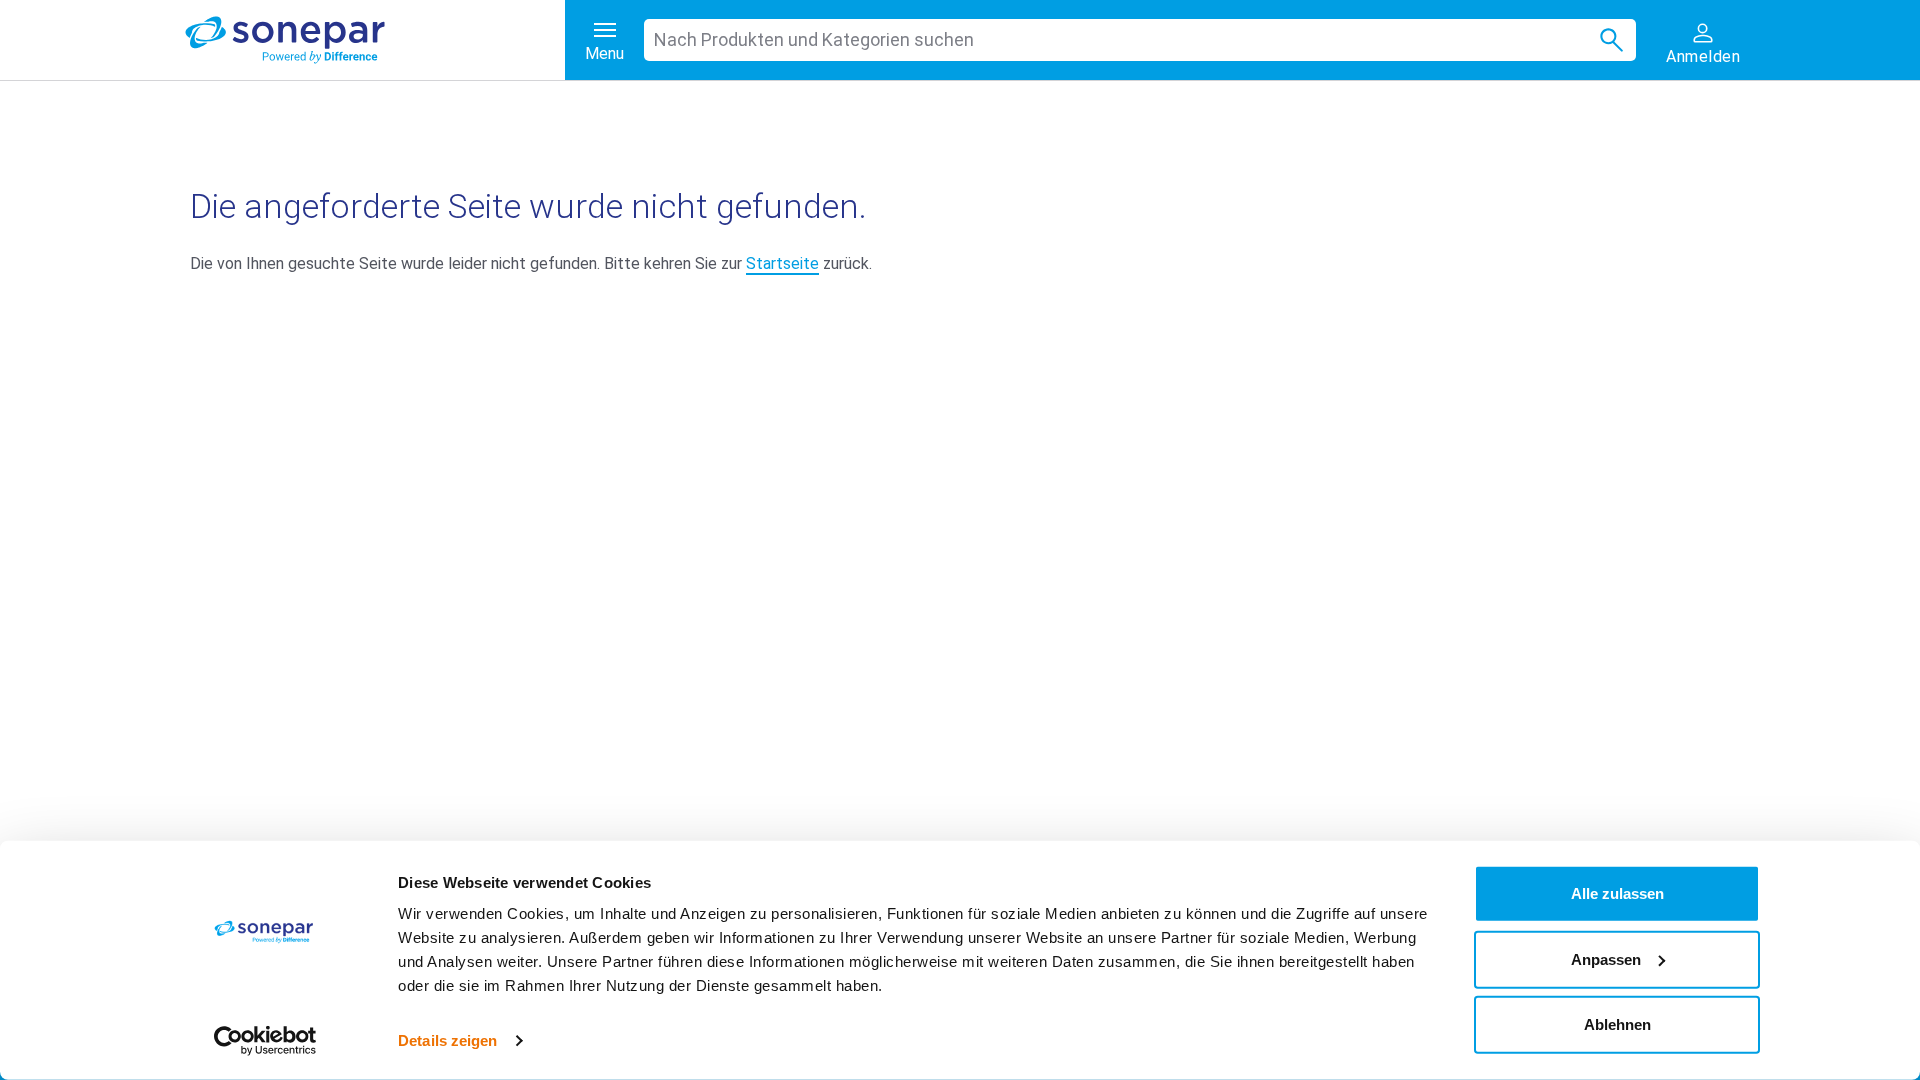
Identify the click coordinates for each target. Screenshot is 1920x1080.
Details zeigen (447, 1040)
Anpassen (1606, 958)
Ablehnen (1617, 1024)
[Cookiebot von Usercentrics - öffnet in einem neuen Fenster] (265, 1041)
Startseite (782, 263)
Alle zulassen (1617, 893)
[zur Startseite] (375, 40)
